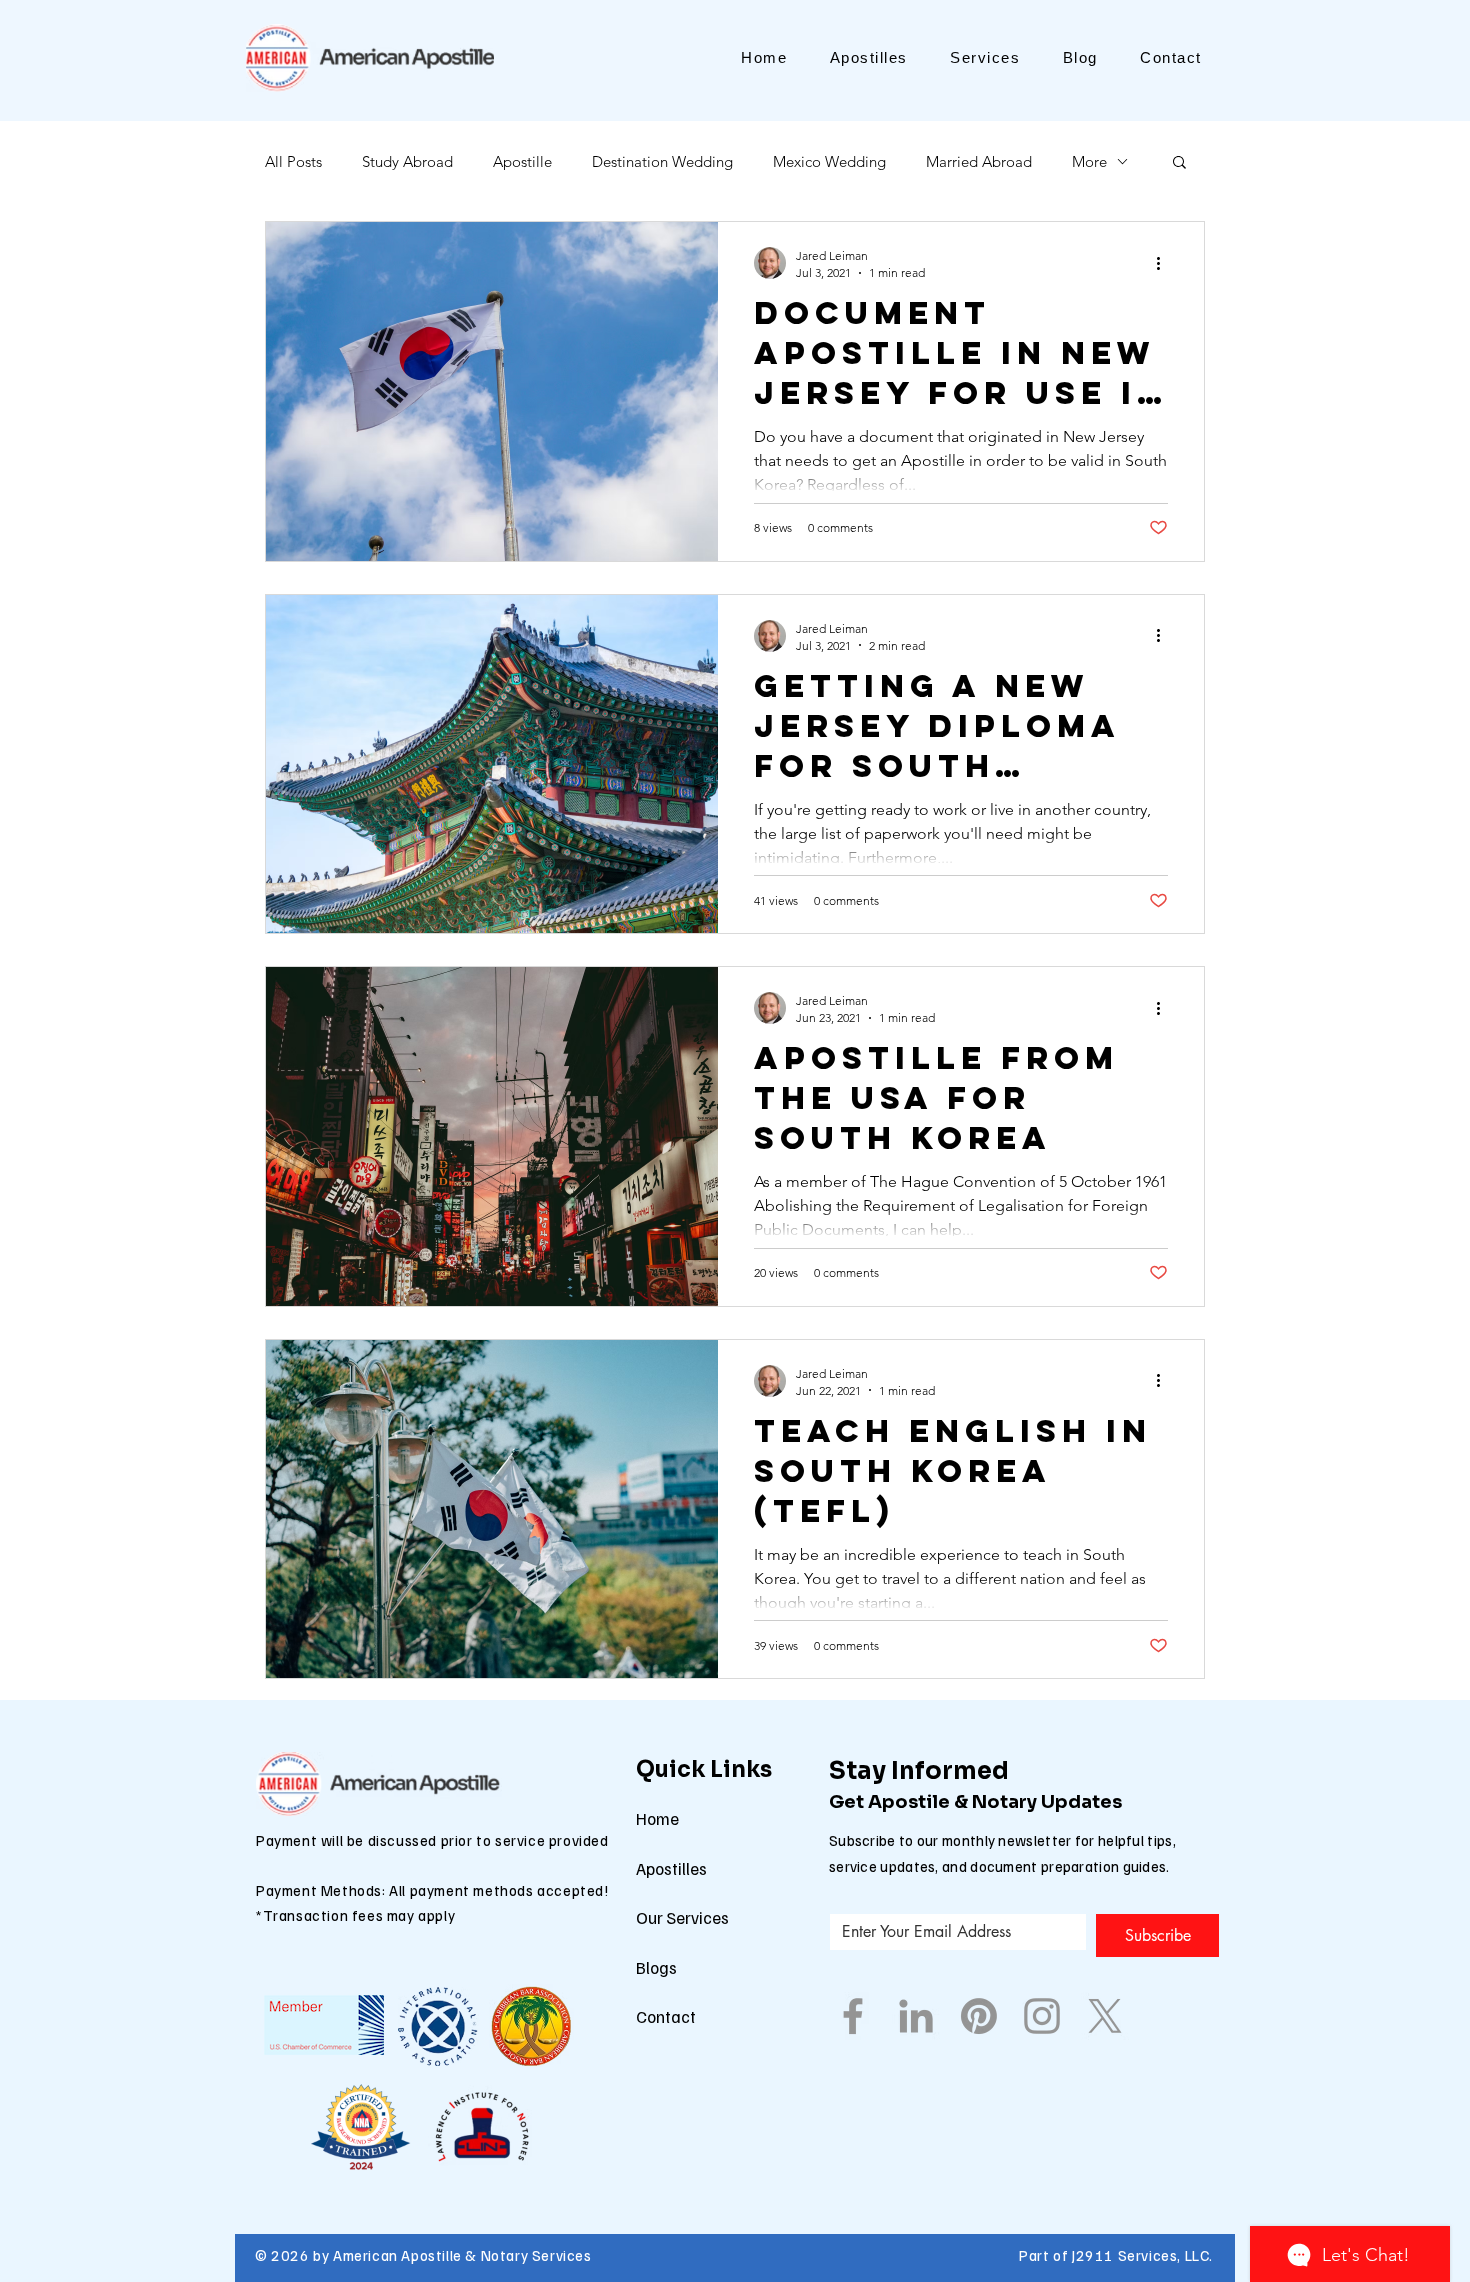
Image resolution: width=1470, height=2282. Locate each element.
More (1089, 161)
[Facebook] (853, 2016)
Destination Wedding (662, 161)
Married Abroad (979, 161)
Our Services (682, 1917)
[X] (1105, 2016)
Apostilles (671, 1868)
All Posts (293, 161)
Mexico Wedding (829, 161)
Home (657, 1818)
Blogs (656, 1967)
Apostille (522, 161)
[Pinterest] (979, 2016)
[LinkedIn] (916, 2016)
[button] (1179, 163)
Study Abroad (407, 161)
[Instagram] (1042, 2016)
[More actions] (1165, 263)
